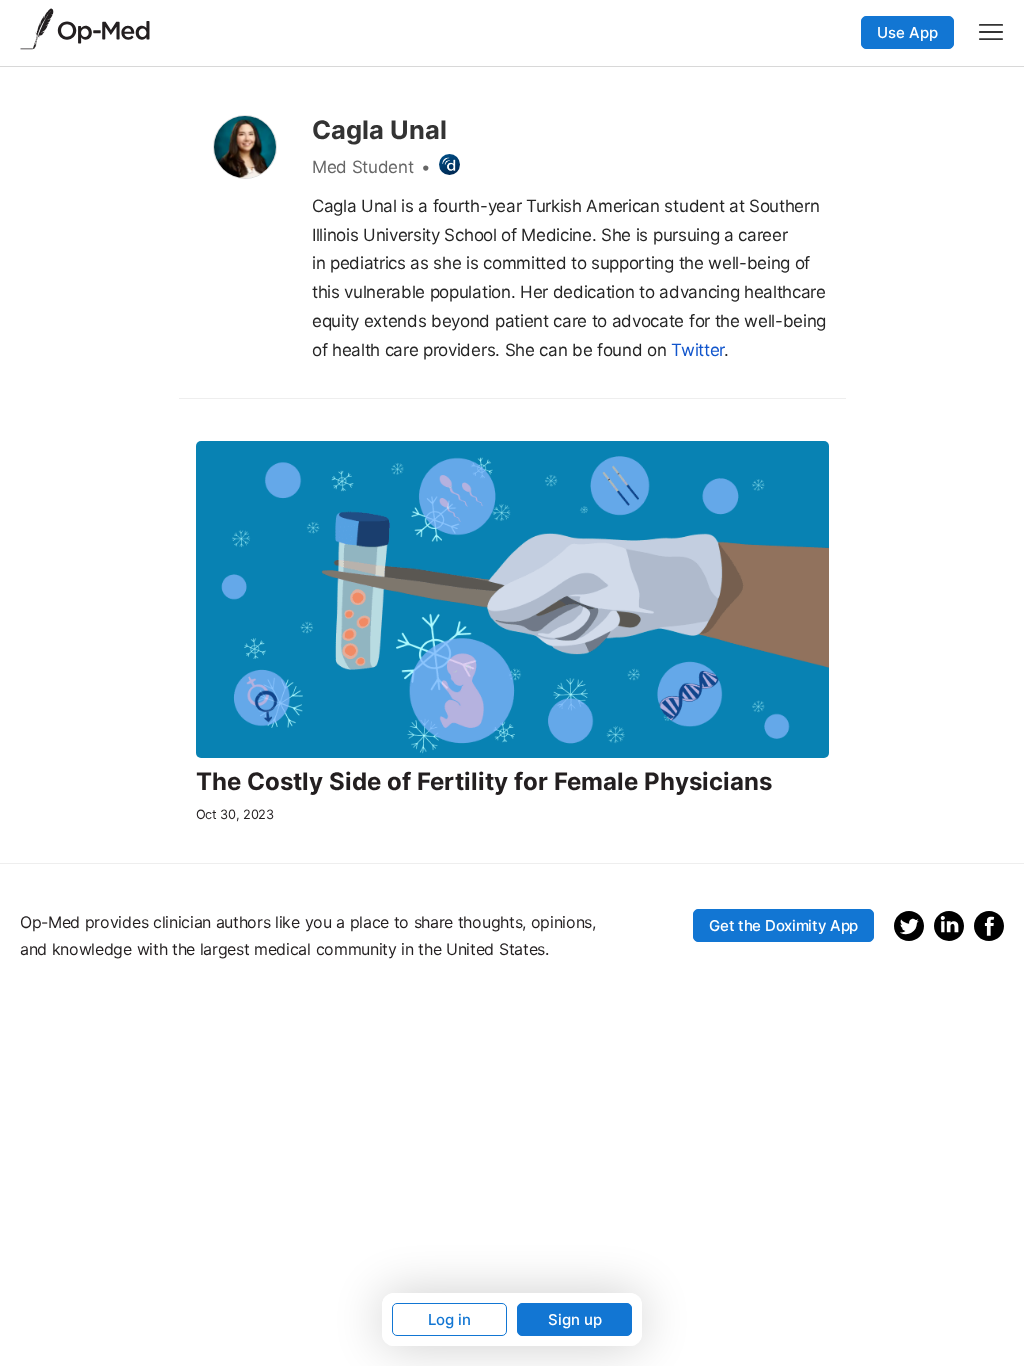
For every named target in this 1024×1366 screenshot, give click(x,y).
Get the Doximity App (783, 925)
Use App (907, 32)
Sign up (575, 1319)
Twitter (697, 350)
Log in (449, 1319)
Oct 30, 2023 (235, 814)
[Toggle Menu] (991, 32)
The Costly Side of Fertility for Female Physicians (484, 782)
